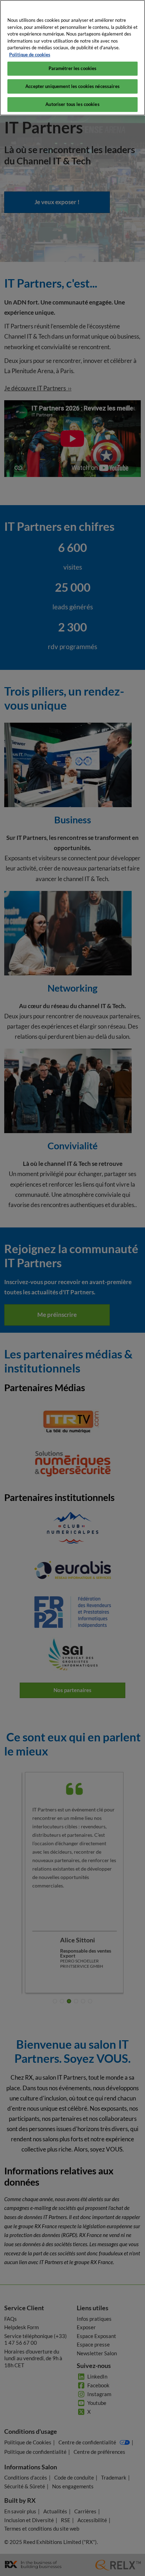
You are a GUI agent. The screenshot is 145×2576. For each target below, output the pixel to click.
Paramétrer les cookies (73, 68)
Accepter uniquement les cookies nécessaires (72, 86)
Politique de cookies (30, 55)
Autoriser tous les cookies (72, 104)
